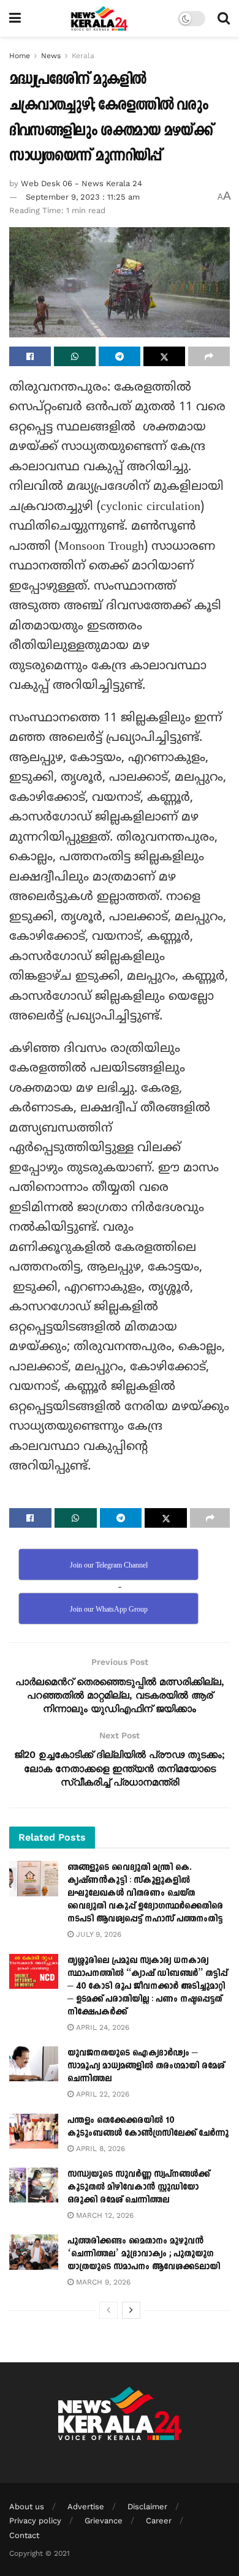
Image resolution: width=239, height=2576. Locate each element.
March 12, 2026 (104, 2215)
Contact (24, 2535)
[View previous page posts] (108, 2310)
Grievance (104, 2521)
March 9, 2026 (102, 2282)
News (51, 56)
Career (159, 2521)
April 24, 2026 (101, 2027)
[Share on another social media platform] (209, 356)
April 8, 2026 (99, 2149)
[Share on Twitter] (164, 356)
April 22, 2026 (101, 2094)
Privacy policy (35, 2521)
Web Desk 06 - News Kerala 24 (82, 183)
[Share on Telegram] (120, 356)
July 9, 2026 (97, 1934)
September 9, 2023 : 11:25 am (83, 197)
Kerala (83, 56)
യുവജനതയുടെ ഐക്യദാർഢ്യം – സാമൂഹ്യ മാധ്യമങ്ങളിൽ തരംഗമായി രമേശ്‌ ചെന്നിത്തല (146, 2066)
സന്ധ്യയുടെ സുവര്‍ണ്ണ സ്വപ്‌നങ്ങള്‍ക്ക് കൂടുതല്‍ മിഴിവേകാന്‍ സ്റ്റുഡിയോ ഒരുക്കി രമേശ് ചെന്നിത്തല (138, 2187)
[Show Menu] (15, 18)
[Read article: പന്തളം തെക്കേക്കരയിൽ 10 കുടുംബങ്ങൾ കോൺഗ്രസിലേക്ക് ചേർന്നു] (34, 2131)
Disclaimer (147, 2507)
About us (27, 2507)
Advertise (86, 2507)
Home (20, 56)
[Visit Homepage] (100, 18)
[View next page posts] (131, 2310)
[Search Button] (224, 18)
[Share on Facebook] (30, 356)
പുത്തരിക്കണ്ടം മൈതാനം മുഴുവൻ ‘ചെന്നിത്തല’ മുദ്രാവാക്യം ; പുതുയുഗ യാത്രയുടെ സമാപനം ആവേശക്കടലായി (144, 2254)
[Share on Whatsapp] (75, 356)
